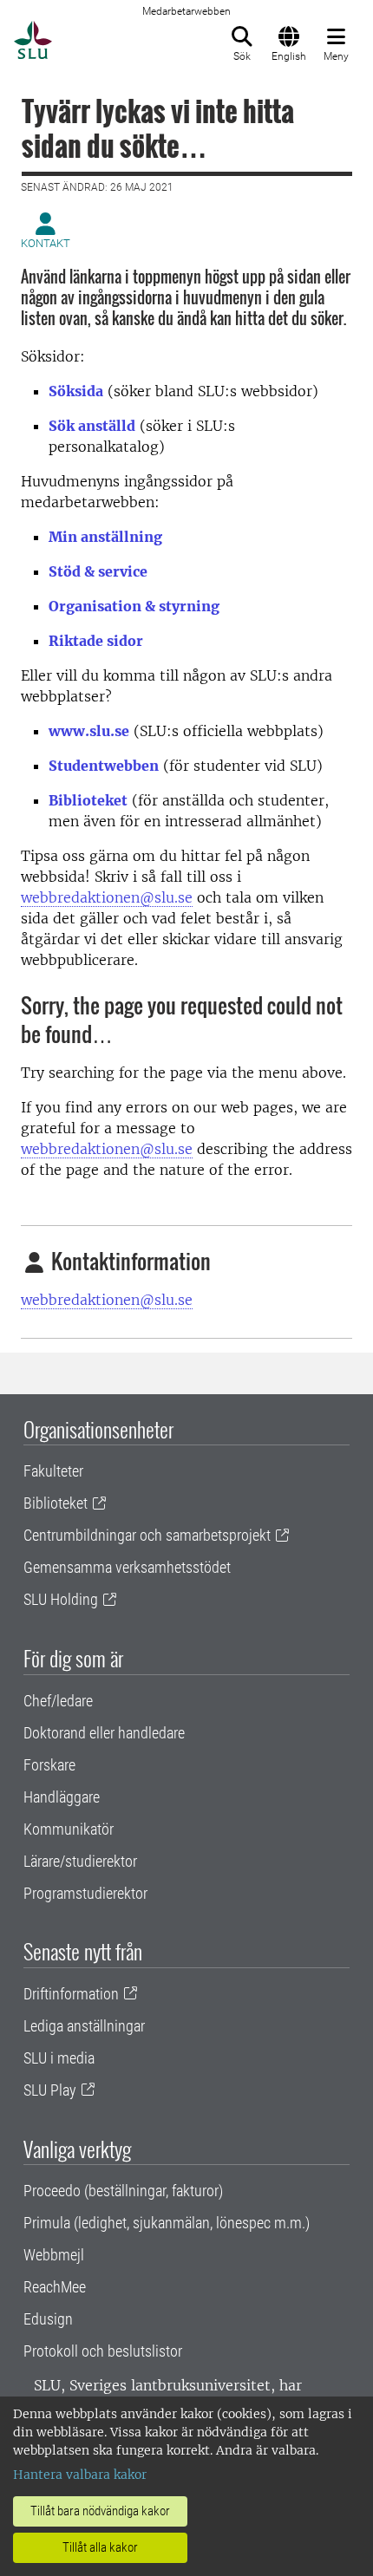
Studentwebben (104, 766)
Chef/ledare (58, 1701)
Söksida (76, 391)
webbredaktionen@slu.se (107, 897)
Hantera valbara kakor (80, 2475)
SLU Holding (61, 1599)
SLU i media (59, 2058)
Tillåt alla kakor (100, 2547)
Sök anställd (92, 426)
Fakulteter (53, 1471)
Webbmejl (54, 2255)
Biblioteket (88, 800)
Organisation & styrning (134, 606)
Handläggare (62, 1797)
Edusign (48, 2319)
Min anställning (105, 537)
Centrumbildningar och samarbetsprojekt (147, 1535)
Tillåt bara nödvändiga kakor (100, 2511)
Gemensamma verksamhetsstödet (127, 1567)
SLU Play (50, 2090)
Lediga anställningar (84, 2026)
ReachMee (55, 2287)
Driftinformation (71, 1994)
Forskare (49, 1765)
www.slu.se (89, 731)
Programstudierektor (85, 1893)
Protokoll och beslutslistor (103, 2351)
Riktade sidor (96, 641)
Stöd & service (98, 571)
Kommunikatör (69, 1829)
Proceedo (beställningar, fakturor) (123, 2191)
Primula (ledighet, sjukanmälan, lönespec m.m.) (167, 2223)
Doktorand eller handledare (104, 1733)
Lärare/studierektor (80, 1861)
